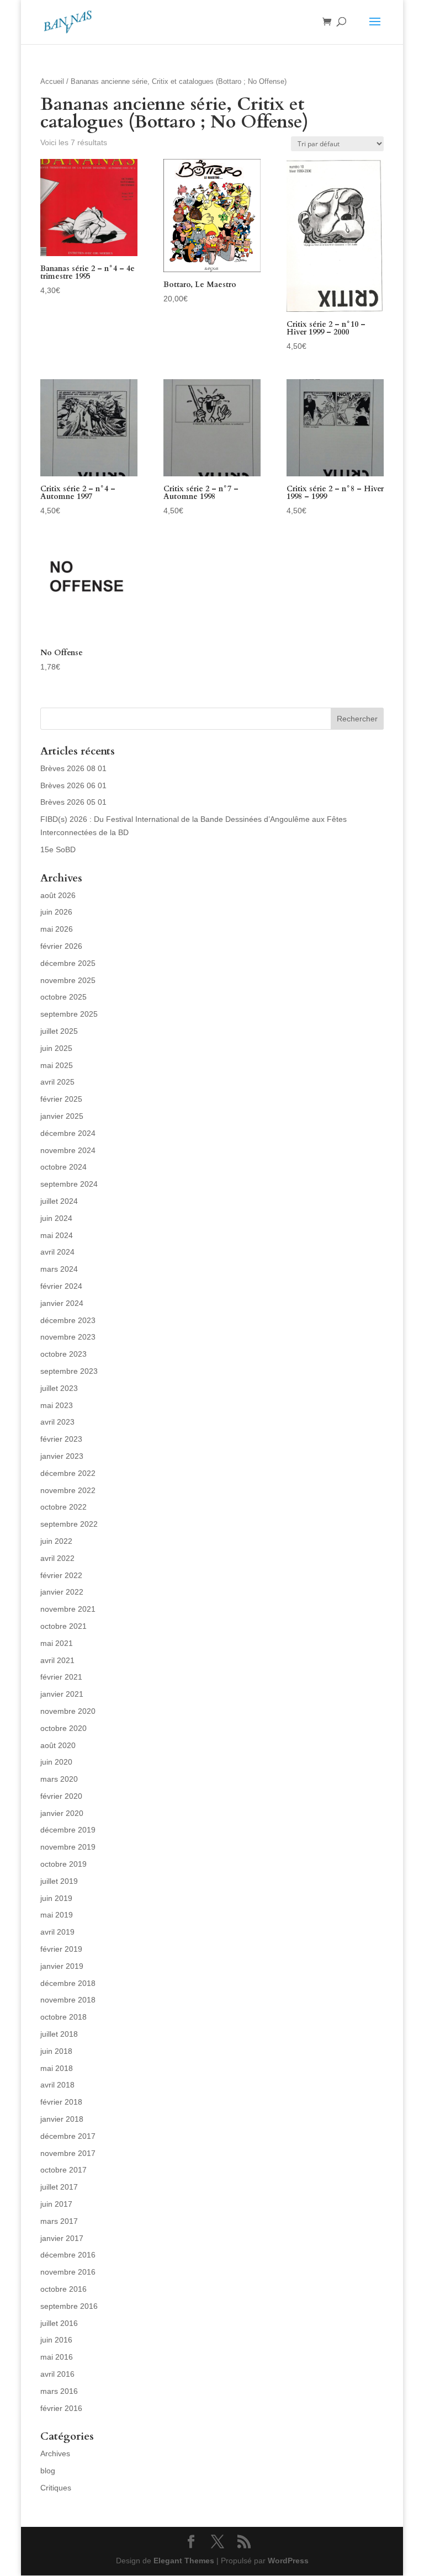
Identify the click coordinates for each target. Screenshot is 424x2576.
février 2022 (61, 1575)
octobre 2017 (63, 2170)
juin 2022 (56, 1541)
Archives (55, 2453)
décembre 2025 (68, 963)
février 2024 (61, 1286)
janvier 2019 (62, 1966)
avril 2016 (57, 2374)
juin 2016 (56, 2340)
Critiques (56, 2488)
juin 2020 (56, 1762)
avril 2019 (57, 1932)
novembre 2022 (68, 1490)
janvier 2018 (62, 2119)
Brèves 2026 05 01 (73, 802)
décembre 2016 (68, 2255)
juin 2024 (56, 1218)
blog (48, 2471)
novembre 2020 (68, 1711)
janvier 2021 (62, 1694)
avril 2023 (57, 1422)
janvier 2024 (62, 1303)
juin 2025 (56, 1048)
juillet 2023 (59, 1388)
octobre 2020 (63, 1728)
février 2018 (61, 2102)
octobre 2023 (63, 1354)
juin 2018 (56, 2051)
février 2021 (61, 1677)
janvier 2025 (62, 1116)
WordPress (288, 2561)
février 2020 (61, 1796)
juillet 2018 (59, 2034)
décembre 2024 (68, 1133)
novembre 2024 (68, 1150)
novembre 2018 (68, 2000)
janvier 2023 (62, 1456)
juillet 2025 (59, 1031)
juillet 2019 (59, 1881)
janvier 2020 (62, 1813)
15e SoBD (58, 849)
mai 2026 (57, 929)
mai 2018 (57, 2068)
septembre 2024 (69, 1184)
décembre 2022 (68, 1473)
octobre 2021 (63, 1626)
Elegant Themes (184, 2561)
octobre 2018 (63, 2017)
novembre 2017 (68, 2153)
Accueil (52, 81)
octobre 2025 (63, 997)
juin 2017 (56, 2204)
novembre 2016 (68, 2272)
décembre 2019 (68, 1830)
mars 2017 (59, 2221)
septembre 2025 (69, 1014)
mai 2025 (57, 1065)
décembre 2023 (68, 1320)
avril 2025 (57, 1082)
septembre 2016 (69, 2306)
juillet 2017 (59, 2187)
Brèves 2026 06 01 (73, 785)
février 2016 (61, 2408)
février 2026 (61, 946)
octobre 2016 (63, 2289)
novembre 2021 (68, 1609)
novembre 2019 (68, 1847)
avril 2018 (57, 2085)
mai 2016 (57, 2357)
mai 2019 (57, 1915)
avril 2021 (57, 1660)
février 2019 (61, 1949)
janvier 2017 (62, 2238)
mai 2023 (57, 1405)
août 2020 (58, 1745)
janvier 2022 (62, 1592)
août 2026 (58, 895)
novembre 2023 (68, 1337)
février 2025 (61, 1099)
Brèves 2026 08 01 (73, 768)
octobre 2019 (63, 1864)
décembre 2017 (68, 2136)
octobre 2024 (63, 1167)
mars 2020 (59, 1779)
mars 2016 (59, 2391)
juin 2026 (56, 912)
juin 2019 (56, 1898)
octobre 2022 (63, 1507)
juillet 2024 (59, 1201)
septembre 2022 (69, 1524)
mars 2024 (59, 1269)
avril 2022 (57, 1558)
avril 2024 (57, 1252)
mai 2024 (57, 1235)
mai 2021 (57, 1643)
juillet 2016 (59, 2323)
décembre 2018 (68, 1983)
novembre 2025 (68, 980)
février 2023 (61, 1439)
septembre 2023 (69, 1371)
